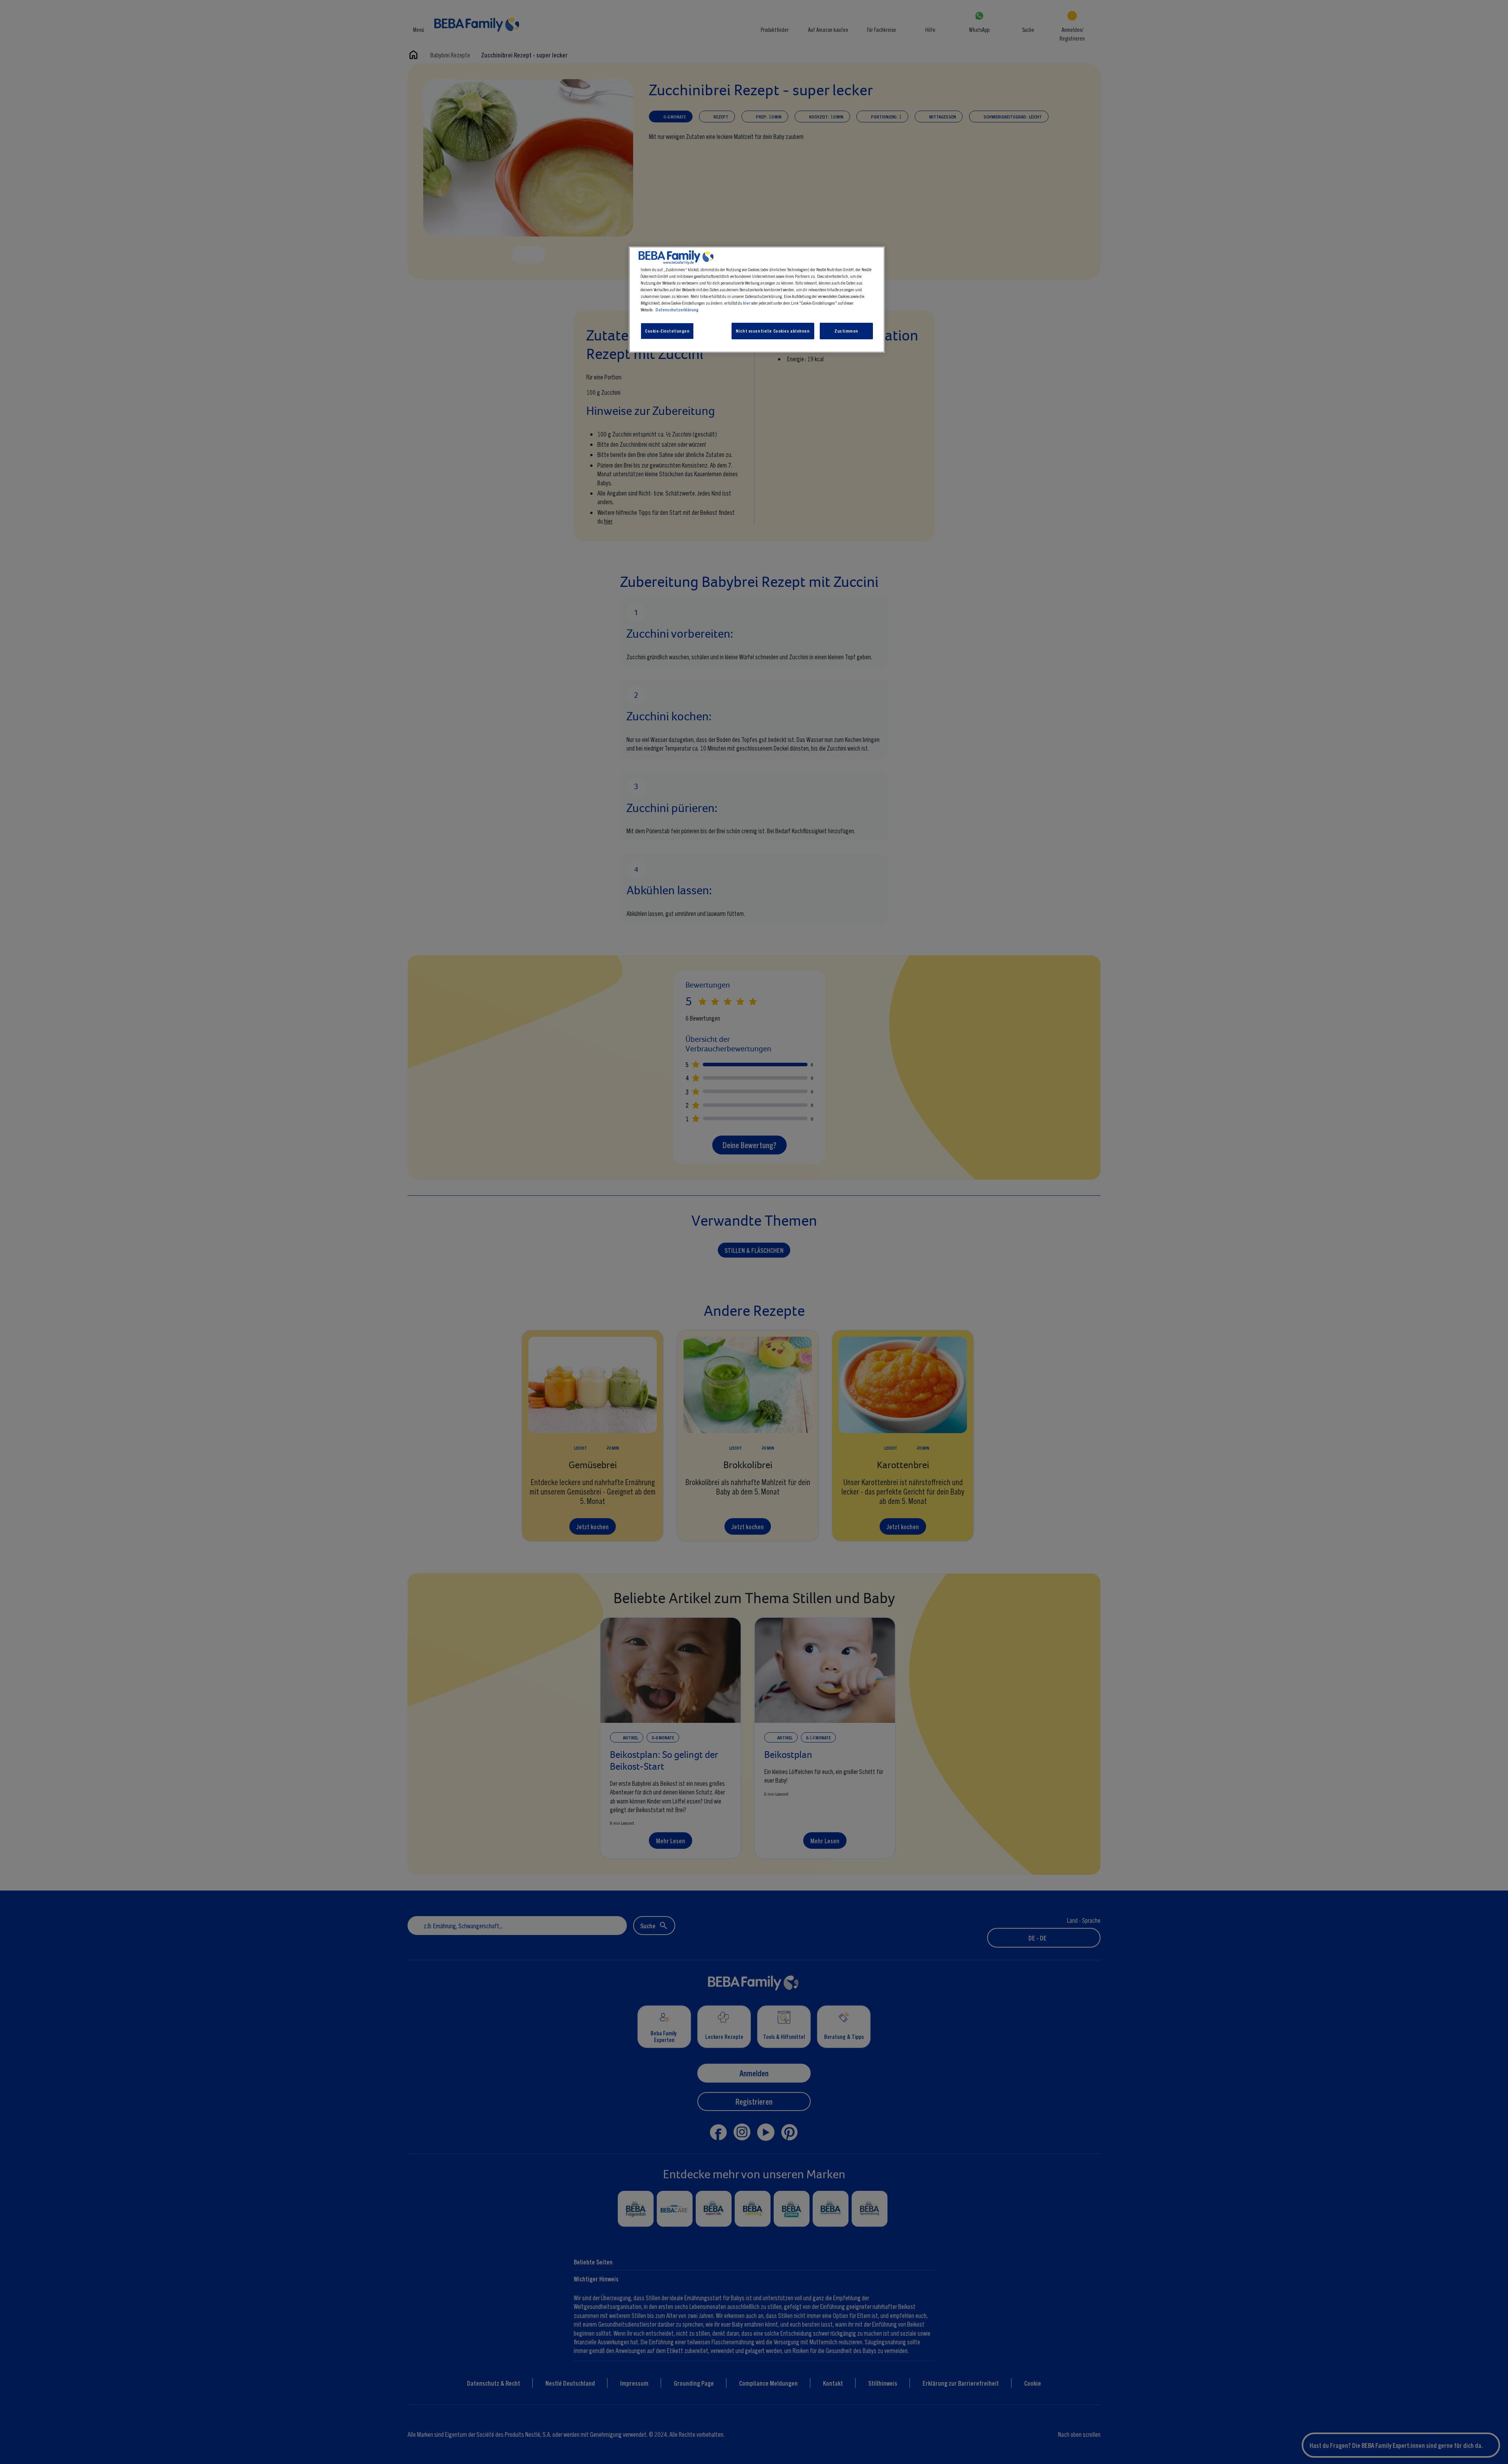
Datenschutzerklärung (677, 309)
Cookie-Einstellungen (667, 331)
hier (747, 303)
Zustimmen (846, 331)
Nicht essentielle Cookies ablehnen (773, 331)
